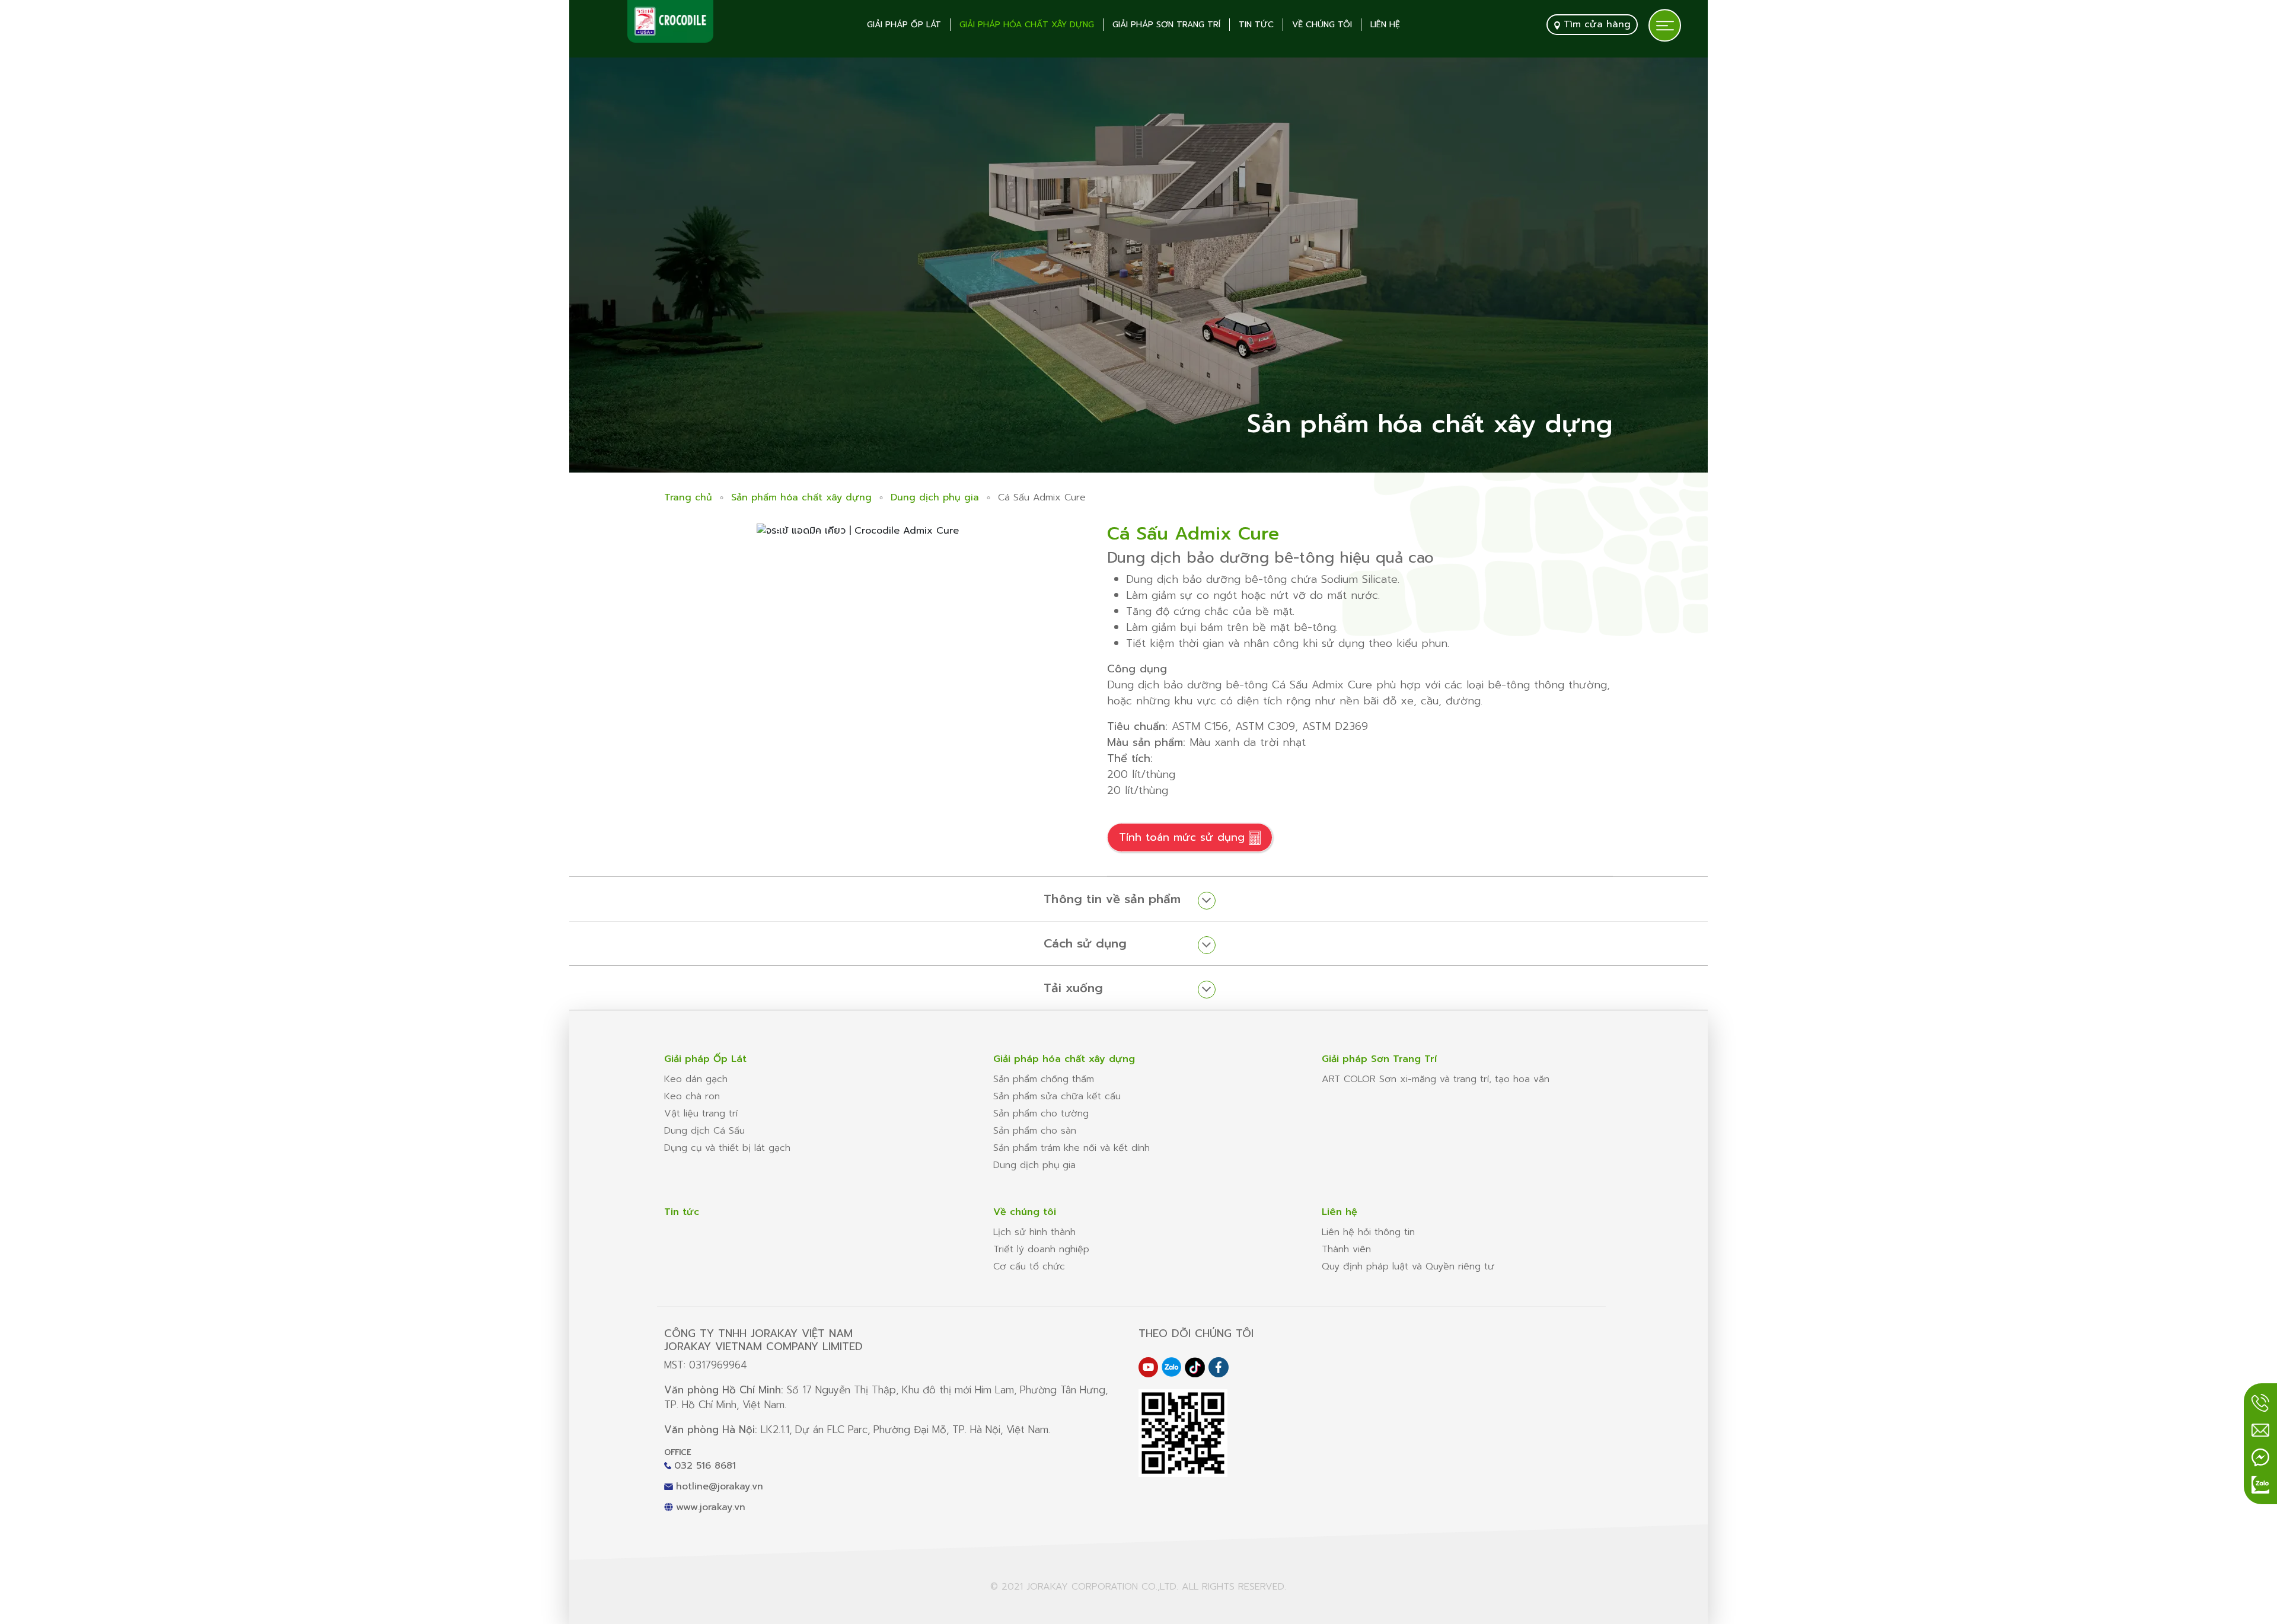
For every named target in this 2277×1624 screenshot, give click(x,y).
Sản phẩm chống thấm (1044, 1079)
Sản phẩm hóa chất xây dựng (801, 497)
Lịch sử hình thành (1034, 1232)
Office (678, 1452)
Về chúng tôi (1322, 25)
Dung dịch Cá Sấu (704, 1131)
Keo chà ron (692, 1096)
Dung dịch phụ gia (935, 497)
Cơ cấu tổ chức (1029, 1266)
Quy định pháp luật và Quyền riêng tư (1408, 1266)
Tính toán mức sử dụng (1184, 837)
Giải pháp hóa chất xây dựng (1027, 25)
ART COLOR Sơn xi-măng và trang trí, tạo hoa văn (1436, 1079)
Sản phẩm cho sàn (1035, 1131)
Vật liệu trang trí (701, 1113)
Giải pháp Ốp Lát (904, 25)
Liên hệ (1385, 25)
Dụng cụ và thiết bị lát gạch (727, 1148)
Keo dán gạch (696, 1079)
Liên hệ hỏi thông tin (1368, 1232)
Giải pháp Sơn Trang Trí (1166, 25)
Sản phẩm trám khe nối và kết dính (1071, 1148)
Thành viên (1346, 1249)
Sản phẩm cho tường (1041, 1113)
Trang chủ (688, 497)
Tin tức (1256, 25)
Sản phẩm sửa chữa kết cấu (1057, 1096)
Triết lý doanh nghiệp (1041, 1249)
